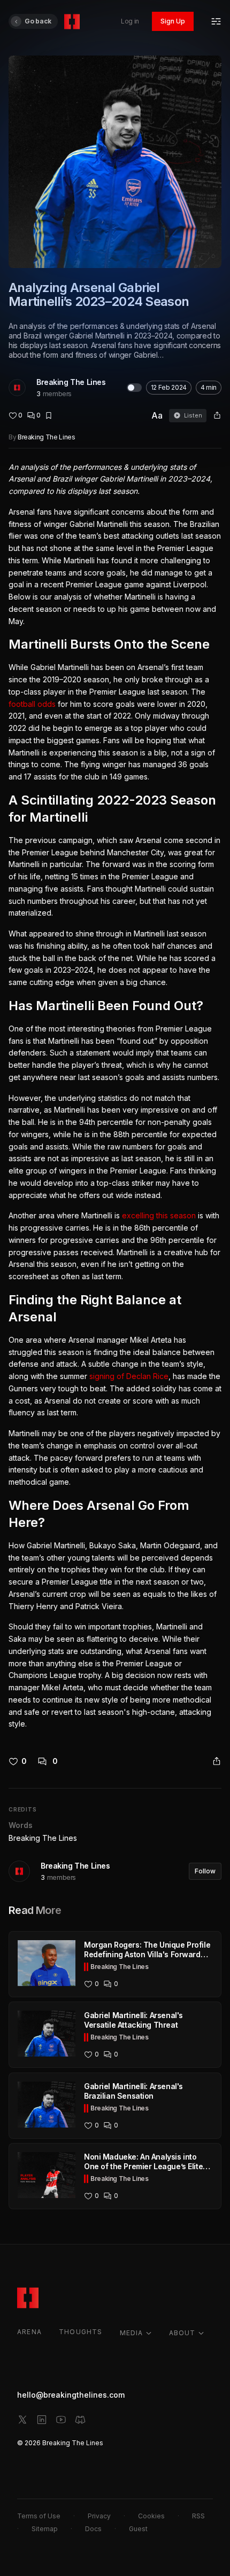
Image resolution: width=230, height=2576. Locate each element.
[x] (22, 2420)
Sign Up (173, 21)
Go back (38, 21)
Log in (130, 21)
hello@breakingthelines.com (71, 2395)
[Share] (217, 415)
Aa (157, 415)
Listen (193, 415)
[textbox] (115, 1096)
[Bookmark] (49, 415)
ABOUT (182, 2333)
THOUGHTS (81, 2332)
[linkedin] (42, 2420)
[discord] (80, 2420)
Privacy (99, 2516)
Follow (205, 1871)
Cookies (151, 2516)
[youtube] (61, 2420)
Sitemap (45, 2529)
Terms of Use (39, 2516)
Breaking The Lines (71, 382)
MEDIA (132, 2333)
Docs (93, 2529)
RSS (198, 2516)
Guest (138, 2529)
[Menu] (216, 21)
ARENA (29, 2332)
